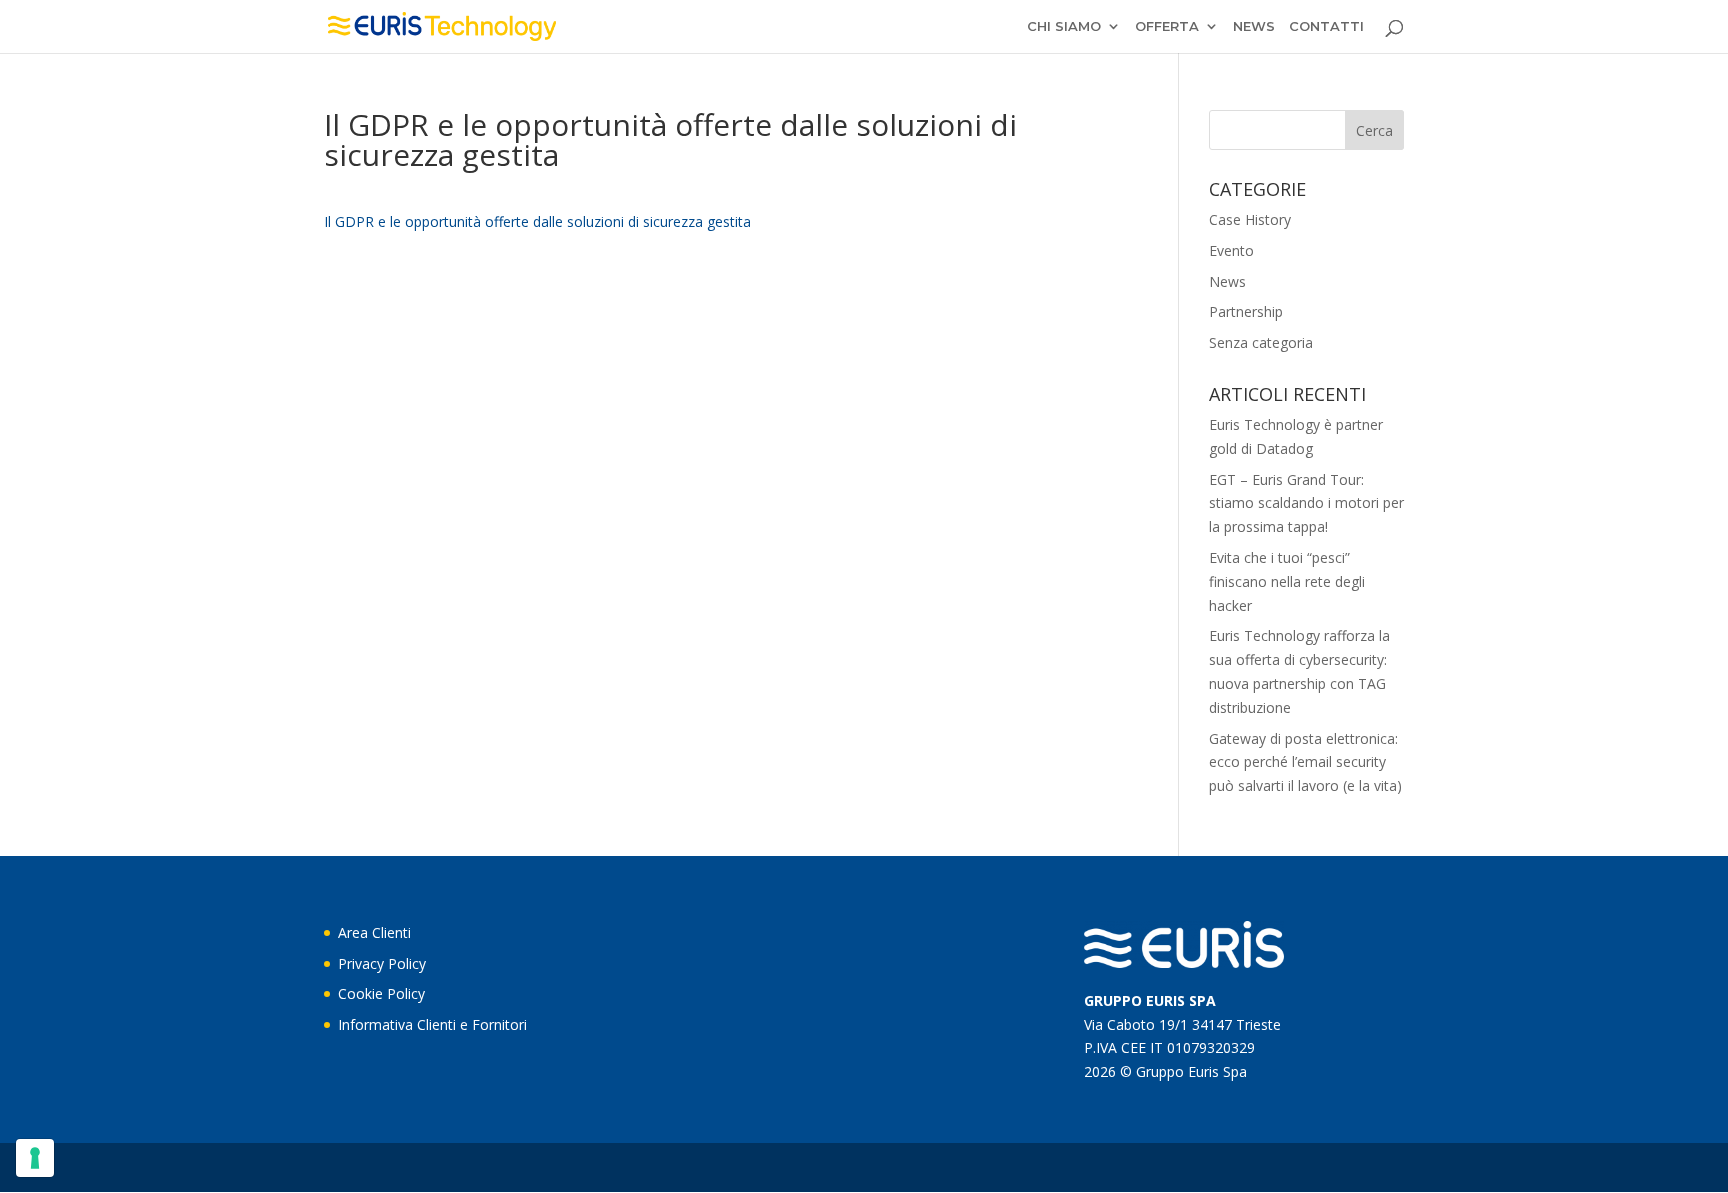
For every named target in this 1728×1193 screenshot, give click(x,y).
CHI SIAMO (1064, 27)
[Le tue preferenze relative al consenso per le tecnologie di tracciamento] (35, 1158)
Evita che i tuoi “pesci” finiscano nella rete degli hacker (1287, 581)
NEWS (1254, 27)
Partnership (1246, 311)
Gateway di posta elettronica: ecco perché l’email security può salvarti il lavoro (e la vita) (1305, 762)
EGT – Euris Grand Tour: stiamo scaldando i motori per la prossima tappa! (1306, 503)
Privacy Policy (382, 963)
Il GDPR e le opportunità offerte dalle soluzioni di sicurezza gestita (537, 221)
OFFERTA (1167, 27)
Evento (1231, 250)
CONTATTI (1326, 27)
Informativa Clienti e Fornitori (432, 1024)
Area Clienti (374, 932)
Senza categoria (1261, 342)
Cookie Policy (381, 993)
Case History (1250, 219)
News (1227, 281)
